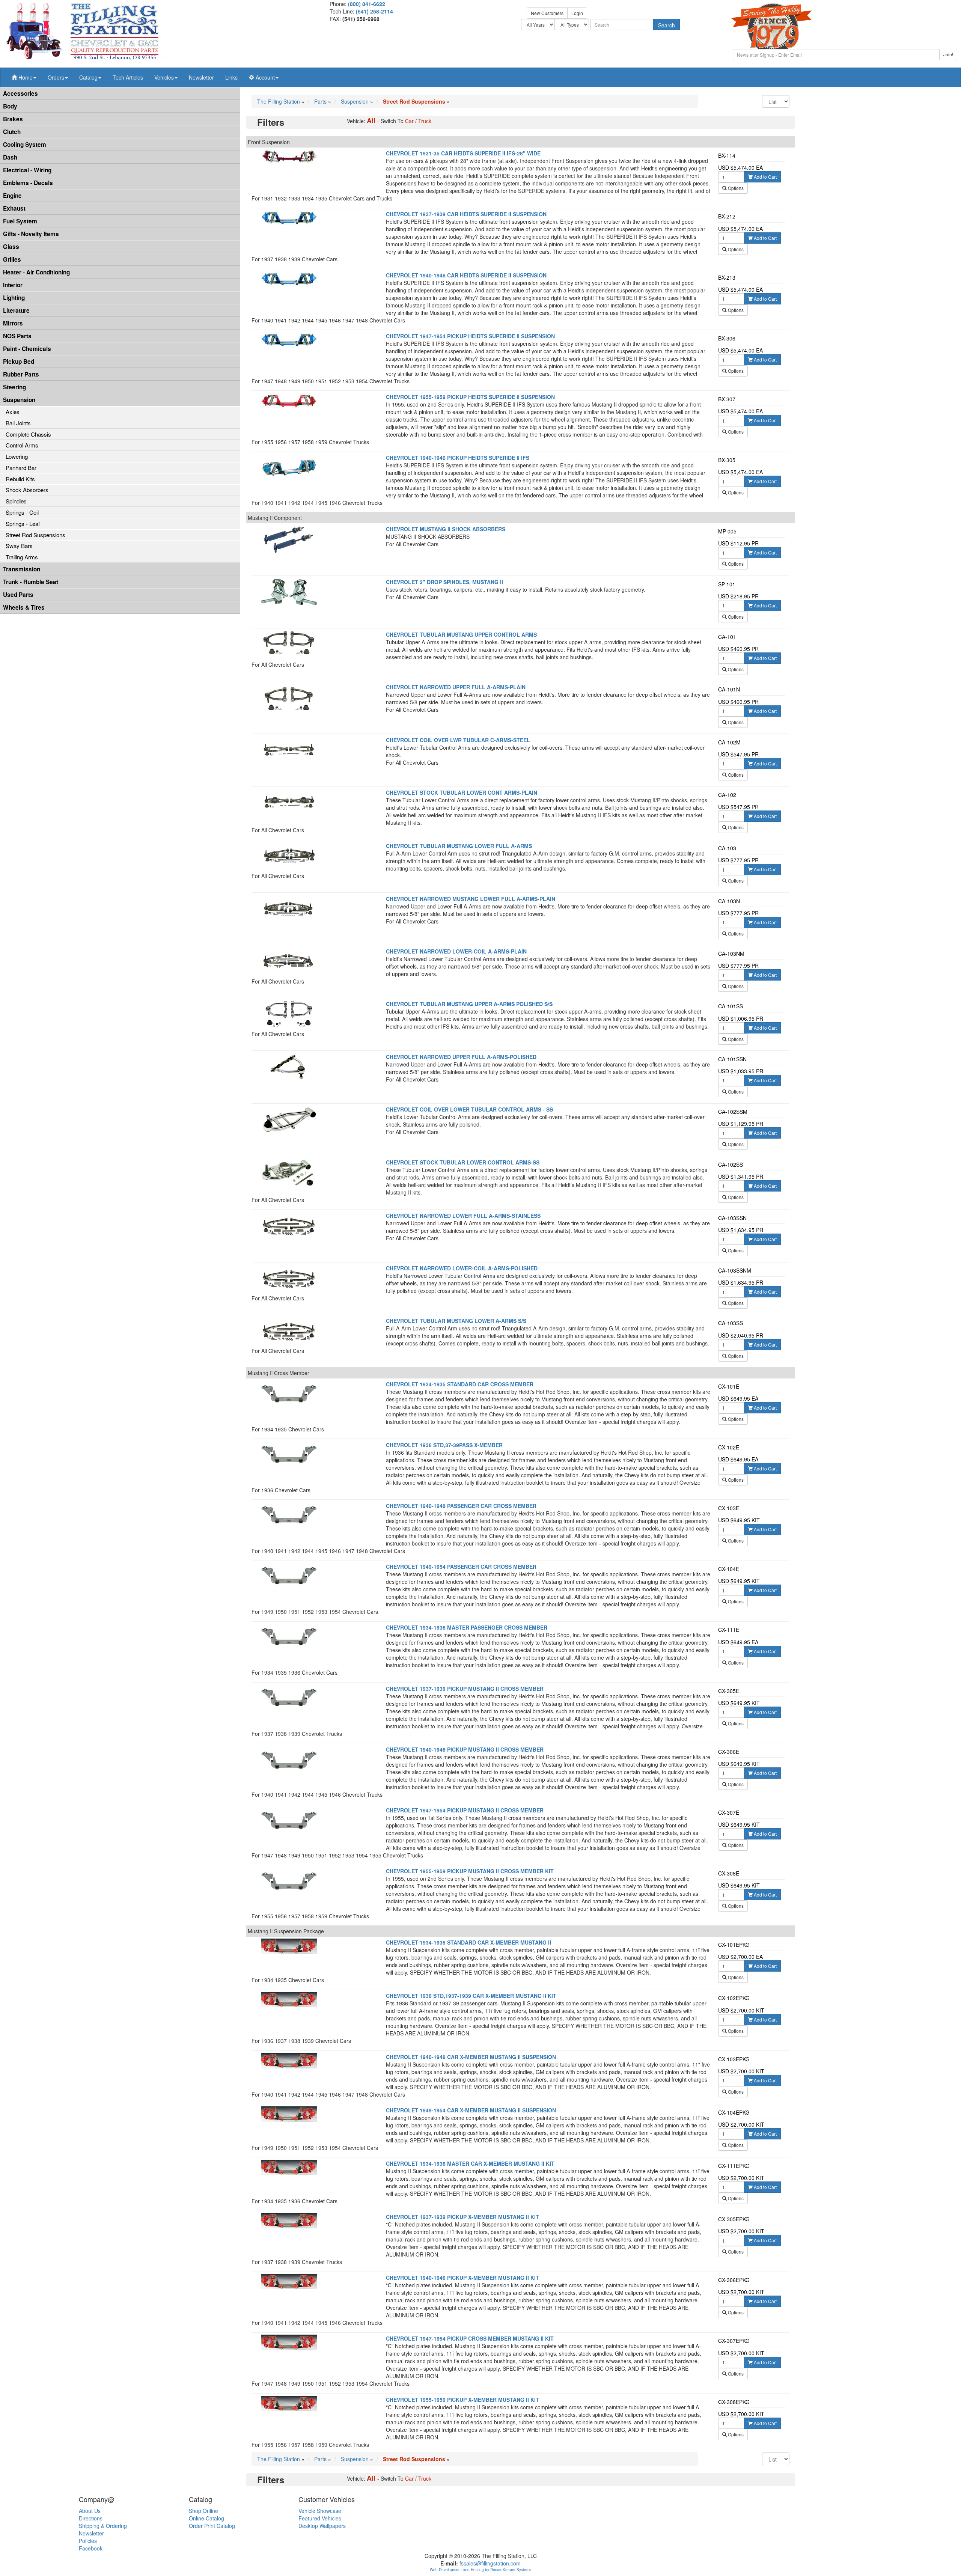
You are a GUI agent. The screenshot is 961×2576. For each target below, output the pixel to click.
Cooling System (25, 145)
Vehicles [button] (164, 77)
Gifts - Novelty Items (31, 234)
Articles (128, 77)
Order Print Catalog (212, 2526)
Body (10, 106)
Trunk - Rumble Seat (31, 582)
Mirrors (13, 323)
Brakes (13, 119)
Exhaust (14, 208)
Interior (13, 285)
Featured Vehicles (320, 2518)
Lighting (14, 298)
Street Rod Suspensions (35, 535)
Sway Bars (19, 546)
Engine (12, 196)
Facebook (91, 2548)
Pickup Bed (19, 362)
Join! (948, 54)
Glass (11, 247)
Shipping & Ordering (103, 2526)
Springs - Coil (22, 512)
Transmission (22, 569)
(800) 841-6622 (367, 4)
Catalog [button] (88, 77)
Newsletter (201, 77)
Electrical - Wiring (27, 170)
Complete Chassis (28, 434)
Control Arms (22, 445)
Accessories (20, 93)
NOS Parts (17, 336)
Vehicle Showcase (320, 2511)
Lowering (17, 456)
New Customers (547, 13)
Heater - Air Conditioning (36, 272)
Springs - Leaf (23, 523)
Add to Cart (765, 177)
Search (667, 25)
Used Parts (18, 595)
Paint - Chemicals (27, 349)
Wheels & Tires (24, 607)
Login (577, 13)
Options (735, 188)
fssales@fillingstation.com (490, 2563)
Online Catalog (206, 2518)
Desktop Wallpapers (322, 2526)
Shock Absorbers (27, 490)
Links (231, 77)
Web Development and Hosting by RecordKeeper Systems (480, 2570)
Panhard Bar (21, 468)
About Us (90, 2511)
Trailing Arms (22, 557)
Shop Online (203, 2511)
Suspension (19, 400)
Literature (16, 310)
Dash (10, 157)
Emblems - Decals (28, 183)
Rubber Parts (21, 374)
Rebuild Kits (20, 479)
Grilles (12, 259)
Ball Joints (18, 423)
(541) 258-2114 (374, 11)
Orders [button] (56, 77)
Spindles (16, 501)
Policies (88, 2541)
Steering (14, 387)
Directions (91, 2518)
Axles (13, 412)
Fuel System (20, 221)
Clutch (12, 132)
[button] (24, 77)
